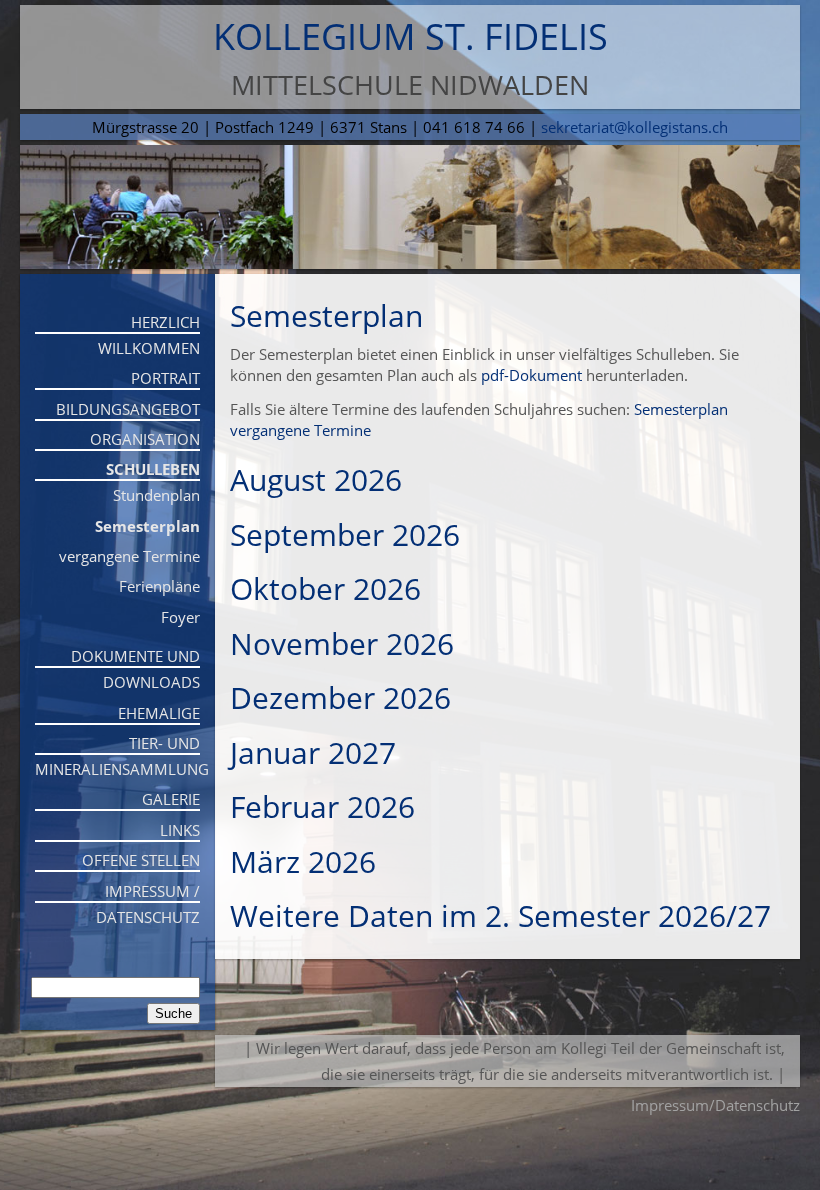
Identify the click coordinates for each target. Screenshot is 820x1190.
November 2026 (342, 643)
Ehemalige (159, 713)
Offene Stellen (141, 860)
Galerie (171, 799)
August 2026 (316, 479)
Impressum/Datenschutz (715, 1105)
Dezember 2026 (340, 697)
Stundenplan (156, 495)
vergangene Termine (129, 556)
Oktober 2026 (325, 588)
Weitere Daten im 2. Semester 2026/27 (500, 915)
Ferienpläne (159, 586)
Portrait (165, 378)
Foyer (180, 617)
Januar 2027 (313, 752)
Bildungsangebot (128, 409)
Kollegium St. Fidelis (410, 36)
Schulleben (153, 469)
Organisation (145, 439)
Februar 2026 (322, 806)
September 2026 (345, 534)
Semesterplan (147, 526)
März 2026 (303, 861)
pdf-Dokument (531, 375)
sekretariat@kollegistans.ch (634, 127)
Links (180, 830)
